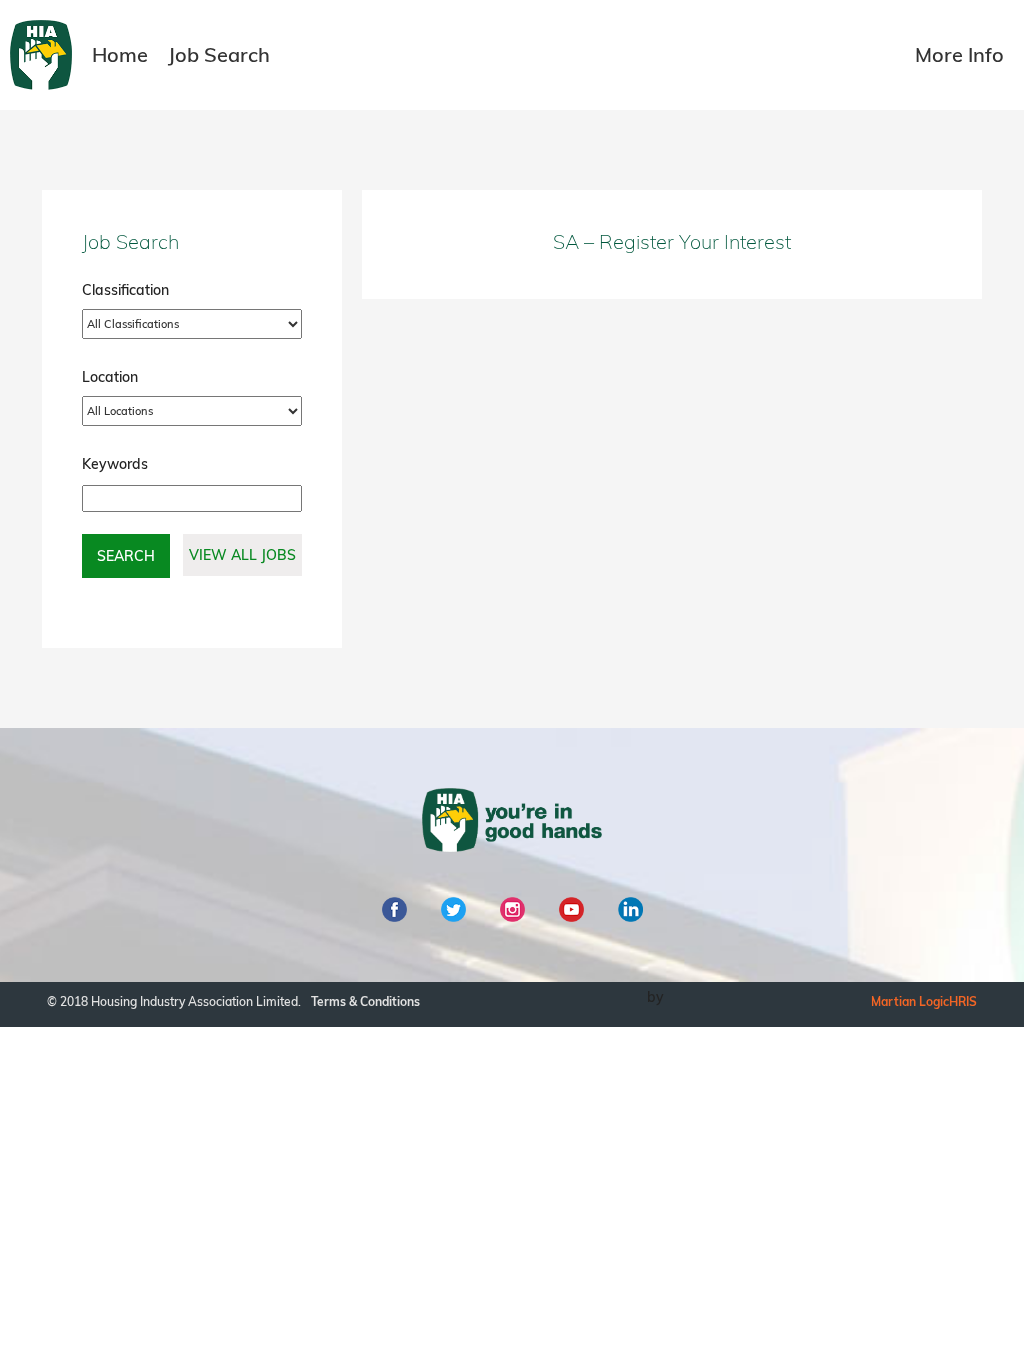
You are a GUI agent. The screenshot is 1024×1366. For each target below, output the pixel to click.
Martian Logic (910, 1001)
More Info (959, 54)
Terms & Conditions (365, 1001)
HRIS (963, 1001)
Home (120, 54)
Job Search (219, 54)
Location (110, 377)
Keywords (115, 464)
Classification (125, 290)
